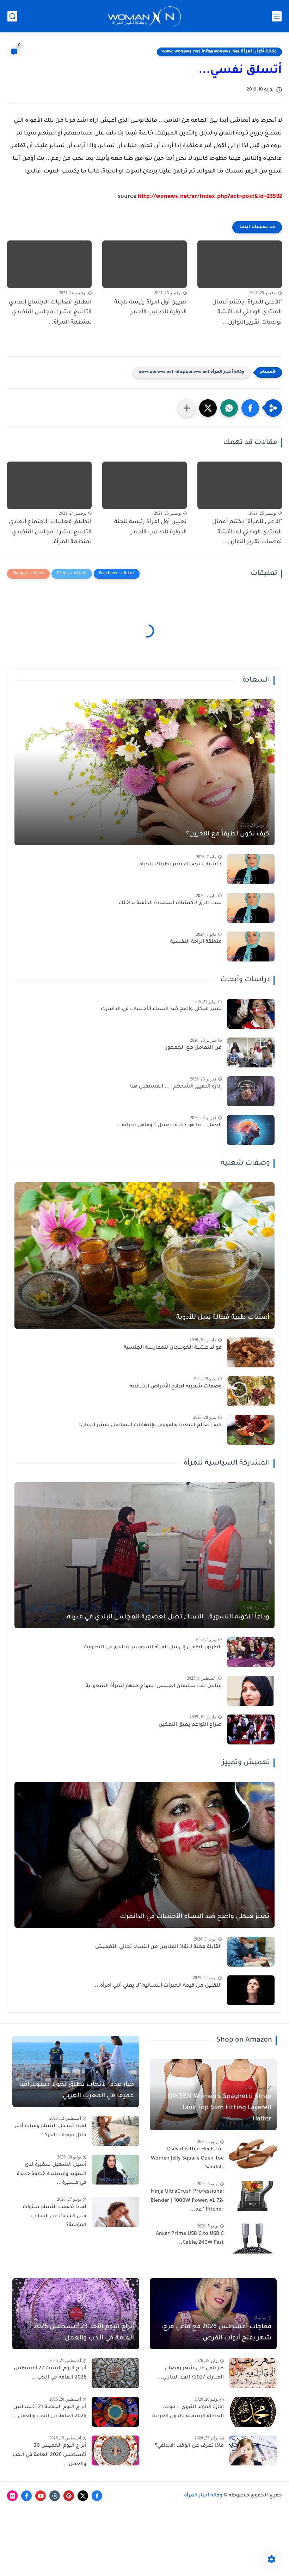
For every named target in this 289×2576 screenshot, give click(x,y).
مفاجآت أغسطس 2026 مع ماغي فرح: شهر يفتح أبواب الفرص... (216, 2333)
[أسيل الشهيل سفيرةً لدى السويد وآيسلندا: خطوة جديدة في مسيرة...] (115, 2170)
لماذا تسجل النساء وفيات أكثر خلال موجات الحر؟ (51, 2131)
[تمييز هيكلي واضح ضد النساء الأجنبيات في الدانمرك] (251, 1014)
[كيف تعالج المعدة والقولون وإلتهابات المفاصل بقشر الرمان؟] (251, 1430)
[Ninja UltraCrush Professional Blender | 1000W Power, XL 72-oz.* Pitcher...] (253, 2196)
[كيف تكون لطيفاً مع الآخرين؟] (144, 772)
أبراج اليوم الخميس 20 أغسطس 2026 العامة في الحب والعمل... (49, 2455)
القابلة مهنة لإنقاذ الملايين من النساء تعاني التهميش (158, 1947)
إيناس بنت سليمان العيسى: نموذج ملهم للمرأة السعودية (154, 1686)
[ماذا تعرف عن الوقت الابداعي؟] (253, 2450)
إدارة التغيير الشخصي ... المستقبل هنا (176, 1087)
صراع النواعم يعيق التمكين (190, 1725)
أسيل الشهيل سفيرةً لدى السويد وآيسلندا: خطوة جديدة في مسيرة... (51, 2174)
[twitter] (83, 2496)
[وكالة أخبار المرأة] (144, 16)
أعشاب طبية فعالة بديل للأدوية (223, 1318)
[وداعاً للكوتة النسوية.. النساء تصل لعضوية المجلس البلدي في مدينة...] (144, 1555)
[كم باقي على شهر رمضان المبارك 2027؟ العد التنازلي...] (253, 2373)
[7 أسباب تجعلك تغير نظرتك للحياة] (251, 869)
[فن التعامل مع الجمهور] (251, 1052)
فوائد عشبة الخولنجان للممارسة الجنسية (173, 1348)
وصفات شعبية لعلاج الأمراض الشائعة (176, 1387)
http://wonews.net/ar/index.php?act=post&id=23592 (210, 197)
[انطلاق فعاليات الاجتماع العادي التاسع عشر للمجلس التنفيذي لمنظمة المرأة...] (49, 264)
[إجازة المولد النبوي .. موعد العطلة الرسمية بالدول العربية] (253, 2412)
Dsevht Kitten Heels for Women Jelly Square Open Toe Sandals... (187, 2159)
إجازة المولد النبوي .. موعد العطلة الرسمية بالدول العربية (188, 2412)
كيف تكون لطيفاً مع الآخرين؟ (228, 834)
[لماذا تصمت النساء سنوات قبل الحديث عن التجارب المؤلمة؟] (115, 2212)
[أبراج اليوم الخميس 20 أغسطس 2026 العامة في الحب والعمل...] (115, 2450)
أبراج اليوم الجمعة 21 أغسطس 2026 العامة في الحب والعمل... (50, 2412)
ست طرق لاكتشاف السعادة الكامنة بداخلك (170, 903)
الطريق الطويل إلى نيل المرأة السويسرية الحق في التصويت (153, 1648)
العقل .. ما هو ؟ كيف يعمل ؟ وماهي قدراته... (169, 1126)
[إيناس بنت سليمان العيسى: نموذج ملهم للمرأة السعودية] (251, 1691)
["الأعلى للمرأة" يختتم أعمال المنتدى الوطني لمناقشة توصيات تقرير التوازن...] (240, 264)
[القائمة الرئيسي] (277, 16)
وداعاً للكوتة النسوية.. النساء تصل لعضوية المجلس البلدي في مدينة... (165, 1617)
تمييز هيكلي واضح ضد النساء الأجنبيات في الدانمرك (161, 1009)
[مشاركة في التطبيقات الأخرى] (187, 408)
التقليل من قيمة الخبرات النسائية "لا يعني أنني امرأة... (158, 1986)
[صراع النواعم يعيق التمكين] (251, 1729)
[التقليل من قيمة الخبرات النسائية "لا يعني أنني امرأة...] (251, 1990)
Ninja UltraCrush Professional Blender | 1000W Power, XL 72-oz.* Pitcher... (187, 2201)
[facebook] (97, 2496)
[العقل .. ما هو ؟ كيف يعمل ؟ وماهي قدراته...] (251, 1130)
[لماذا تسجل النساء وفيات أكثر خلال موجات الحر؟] (115, 2131)
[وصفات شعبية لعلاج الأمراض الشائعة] (251, 1391)
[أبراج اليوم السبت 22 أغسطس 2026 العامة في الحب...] (115, 2373)
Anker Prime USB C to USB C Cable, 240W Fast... (190, 2239)
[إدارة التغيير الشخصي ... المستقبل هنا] (251, 1091)
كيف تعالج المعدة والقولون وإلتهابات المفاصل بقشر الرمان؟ (150, 1425)
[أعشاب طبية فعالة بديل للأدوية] (144, 1255)
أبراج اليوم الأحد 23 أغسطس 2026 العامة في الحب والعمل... (84, 2333)
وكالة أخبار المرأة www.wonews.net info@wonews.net (219, 52)
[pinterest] (69, 2496)
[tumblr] (55, 2496)
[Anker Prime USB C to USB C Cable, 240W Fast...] (253, 2239)
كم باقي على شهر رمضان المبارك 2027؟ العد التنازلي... (190, 2373)
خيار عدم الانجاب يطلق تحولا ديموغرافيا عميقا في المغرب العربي (76, 2091)
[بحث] (12, 16)
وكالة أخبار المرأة (203, 2496)
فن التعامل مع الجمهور (194, 1048)
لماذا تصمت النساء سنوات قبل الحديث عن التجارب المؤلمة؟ (54, 2216)
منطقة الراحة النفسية (196, 942)
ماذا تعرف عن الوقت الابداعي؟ (189, 2446)
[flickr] (12, 2496)
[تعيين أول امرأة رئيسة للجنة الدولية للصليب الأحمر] (144, 264)
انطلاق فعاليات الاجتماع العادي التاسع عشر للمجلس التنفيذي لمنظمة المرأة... (50, 313)
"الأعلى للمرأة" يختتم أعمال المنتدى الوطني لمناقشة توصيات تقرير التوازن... (247, 313)
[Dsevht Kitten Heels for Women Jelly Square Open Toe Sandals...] (253, 2154)
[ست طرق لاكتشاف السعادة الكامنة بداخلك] (251, 908)
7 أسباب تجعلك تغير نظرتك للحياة (180, 865)
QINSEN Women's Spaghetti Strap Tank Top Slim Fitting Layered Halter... (220, 2108)
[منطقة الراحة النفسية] (251, 947)
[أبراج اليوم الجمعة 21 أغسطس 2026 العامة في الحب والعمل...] (115, 2412)
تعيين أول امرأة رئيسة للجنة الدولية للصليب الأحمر (150, 308)
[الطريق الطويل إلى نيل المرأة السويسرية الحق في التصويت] (251, 1652)
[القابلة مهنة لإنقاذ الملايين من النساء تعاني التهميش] (251, 1952)
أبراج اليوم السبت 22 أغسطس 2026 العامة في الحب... (50, 2373)
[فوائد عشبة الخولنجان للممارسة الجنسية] (251, 1352)
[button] (250, 408)
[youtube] (41, 2496)
